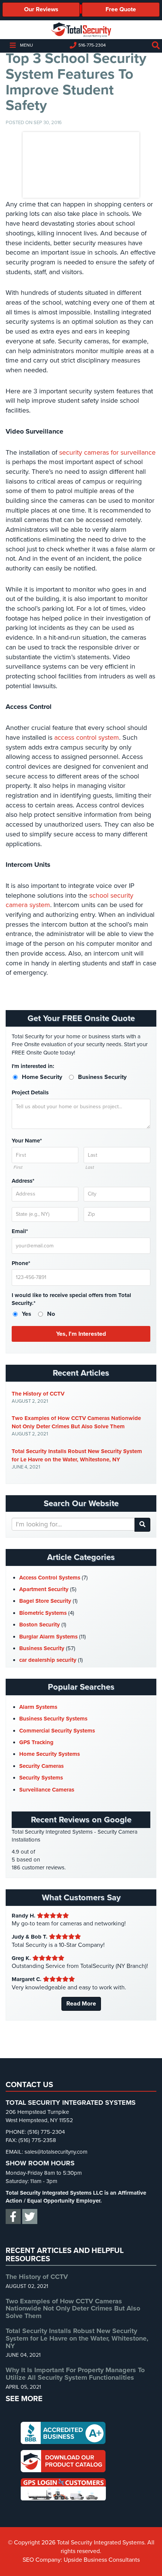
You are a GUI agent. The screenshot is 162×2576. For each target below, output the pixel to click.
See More (24, 2399)
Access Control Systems (50, 1578)
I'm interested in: (33, 1066)
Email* (20, 1231)
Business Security (42, 1648)
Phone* (21, 1263)
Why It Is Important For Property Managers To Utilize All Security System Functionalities (75, 2374)
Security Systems (41, 1778)
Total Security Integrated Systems (81, 30)
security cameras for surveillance (107, 452)
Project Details (30, 1092)
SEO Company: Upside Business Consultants (81, 2560)
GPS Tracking (36, 1742)
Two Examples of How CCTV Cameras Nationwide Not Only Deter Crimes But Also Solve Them (76, 1422)
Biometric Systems (43, 1613)
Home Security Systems (50, 1754)
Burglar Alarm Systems (48, 1637)
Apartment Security (44, 1589)
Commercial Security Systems (57, 1731)
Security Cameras (41, 1766)
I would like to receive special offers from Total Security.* (71, 1299)
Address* (23, 1181)
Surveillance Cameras (47, 1790)
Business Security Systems (53, 1719)
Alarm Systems (38, 1707)
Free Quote (121, 9)
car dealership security (48, 1660)
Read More (81, 2004)
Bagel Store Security (45, 1601)
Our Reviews (41, 9)
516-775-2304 (92, 45)
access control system (87, 737)
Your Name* (27, 1141)
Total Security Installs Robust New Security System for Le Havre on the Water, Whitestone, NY (77, 1455)
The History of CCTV (38, 1394)
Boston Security (40, 1625)
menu (26, 45)
